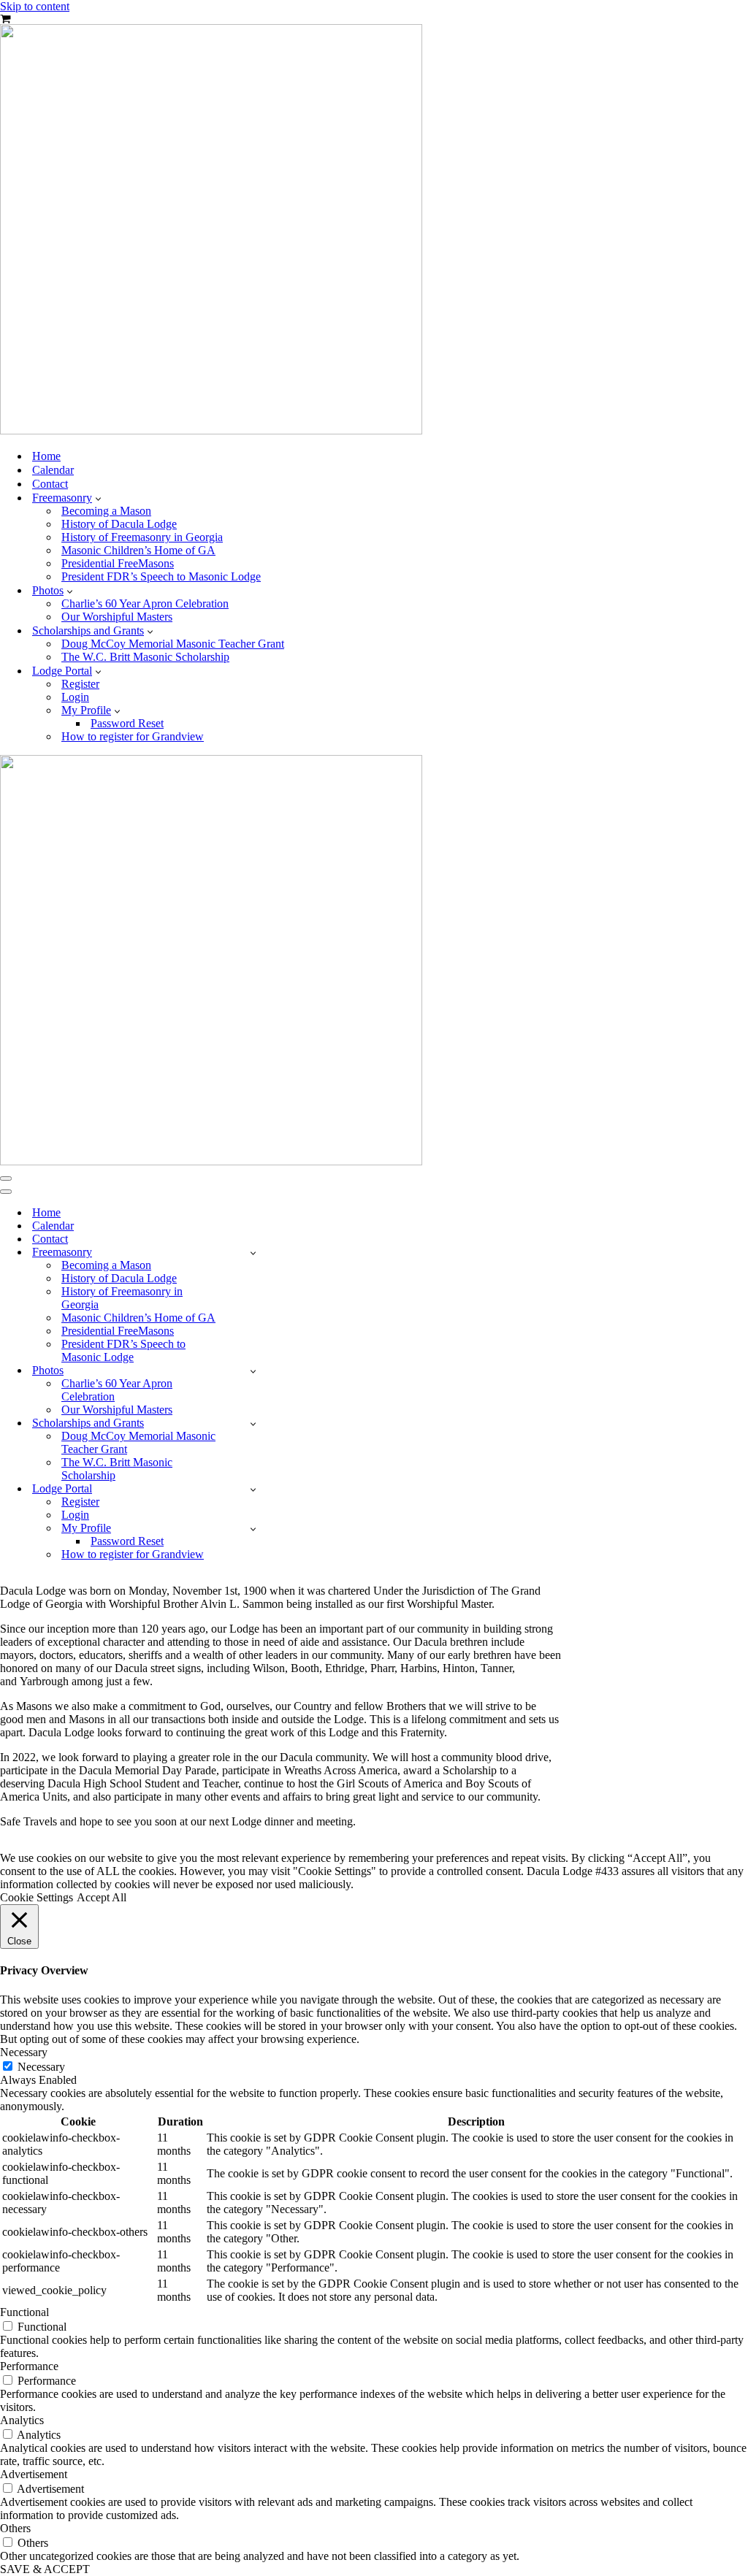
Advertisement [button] (34, 2474)
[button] (98, 498)
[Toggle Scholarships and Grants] (253, 1423)
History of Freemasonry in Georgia (142, 537)
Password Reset (127, 723)
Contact (50, 484)
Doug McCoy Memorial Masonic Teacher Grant (173, 644)
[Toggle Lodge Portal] (253, 1489)
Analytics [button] (22, 2420)
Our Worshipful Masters (117, 617)
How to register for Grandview (133, 736)
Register (80, 684)
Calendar (53, 470)
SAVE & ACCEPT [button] (45, 2569)
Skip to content (35, 6)
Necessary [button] (24, 2052)
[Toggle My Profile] (253, 1529)
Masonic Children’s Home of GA (138, 550)
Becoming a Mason (106, 511)
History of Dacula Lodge (119, 524)
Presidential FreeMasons (118, 563)
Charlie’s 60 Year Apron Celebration (145, 603)
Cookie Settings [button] (37, 1897)
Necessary (41, 2067)
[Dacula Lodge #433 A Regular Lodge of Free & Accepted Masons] (211, 430)
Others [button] (15, 2528)
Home (46, 456)
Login (75, 697)
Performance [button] (29, 2366)
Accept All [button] (102, 1897)
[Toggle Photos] (253, 1371)
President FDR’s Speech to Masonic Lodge (161, 576)
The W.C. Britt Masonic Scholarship (145, 657)
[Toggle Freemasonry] (253, 1253)
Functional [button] (24, 2312)
